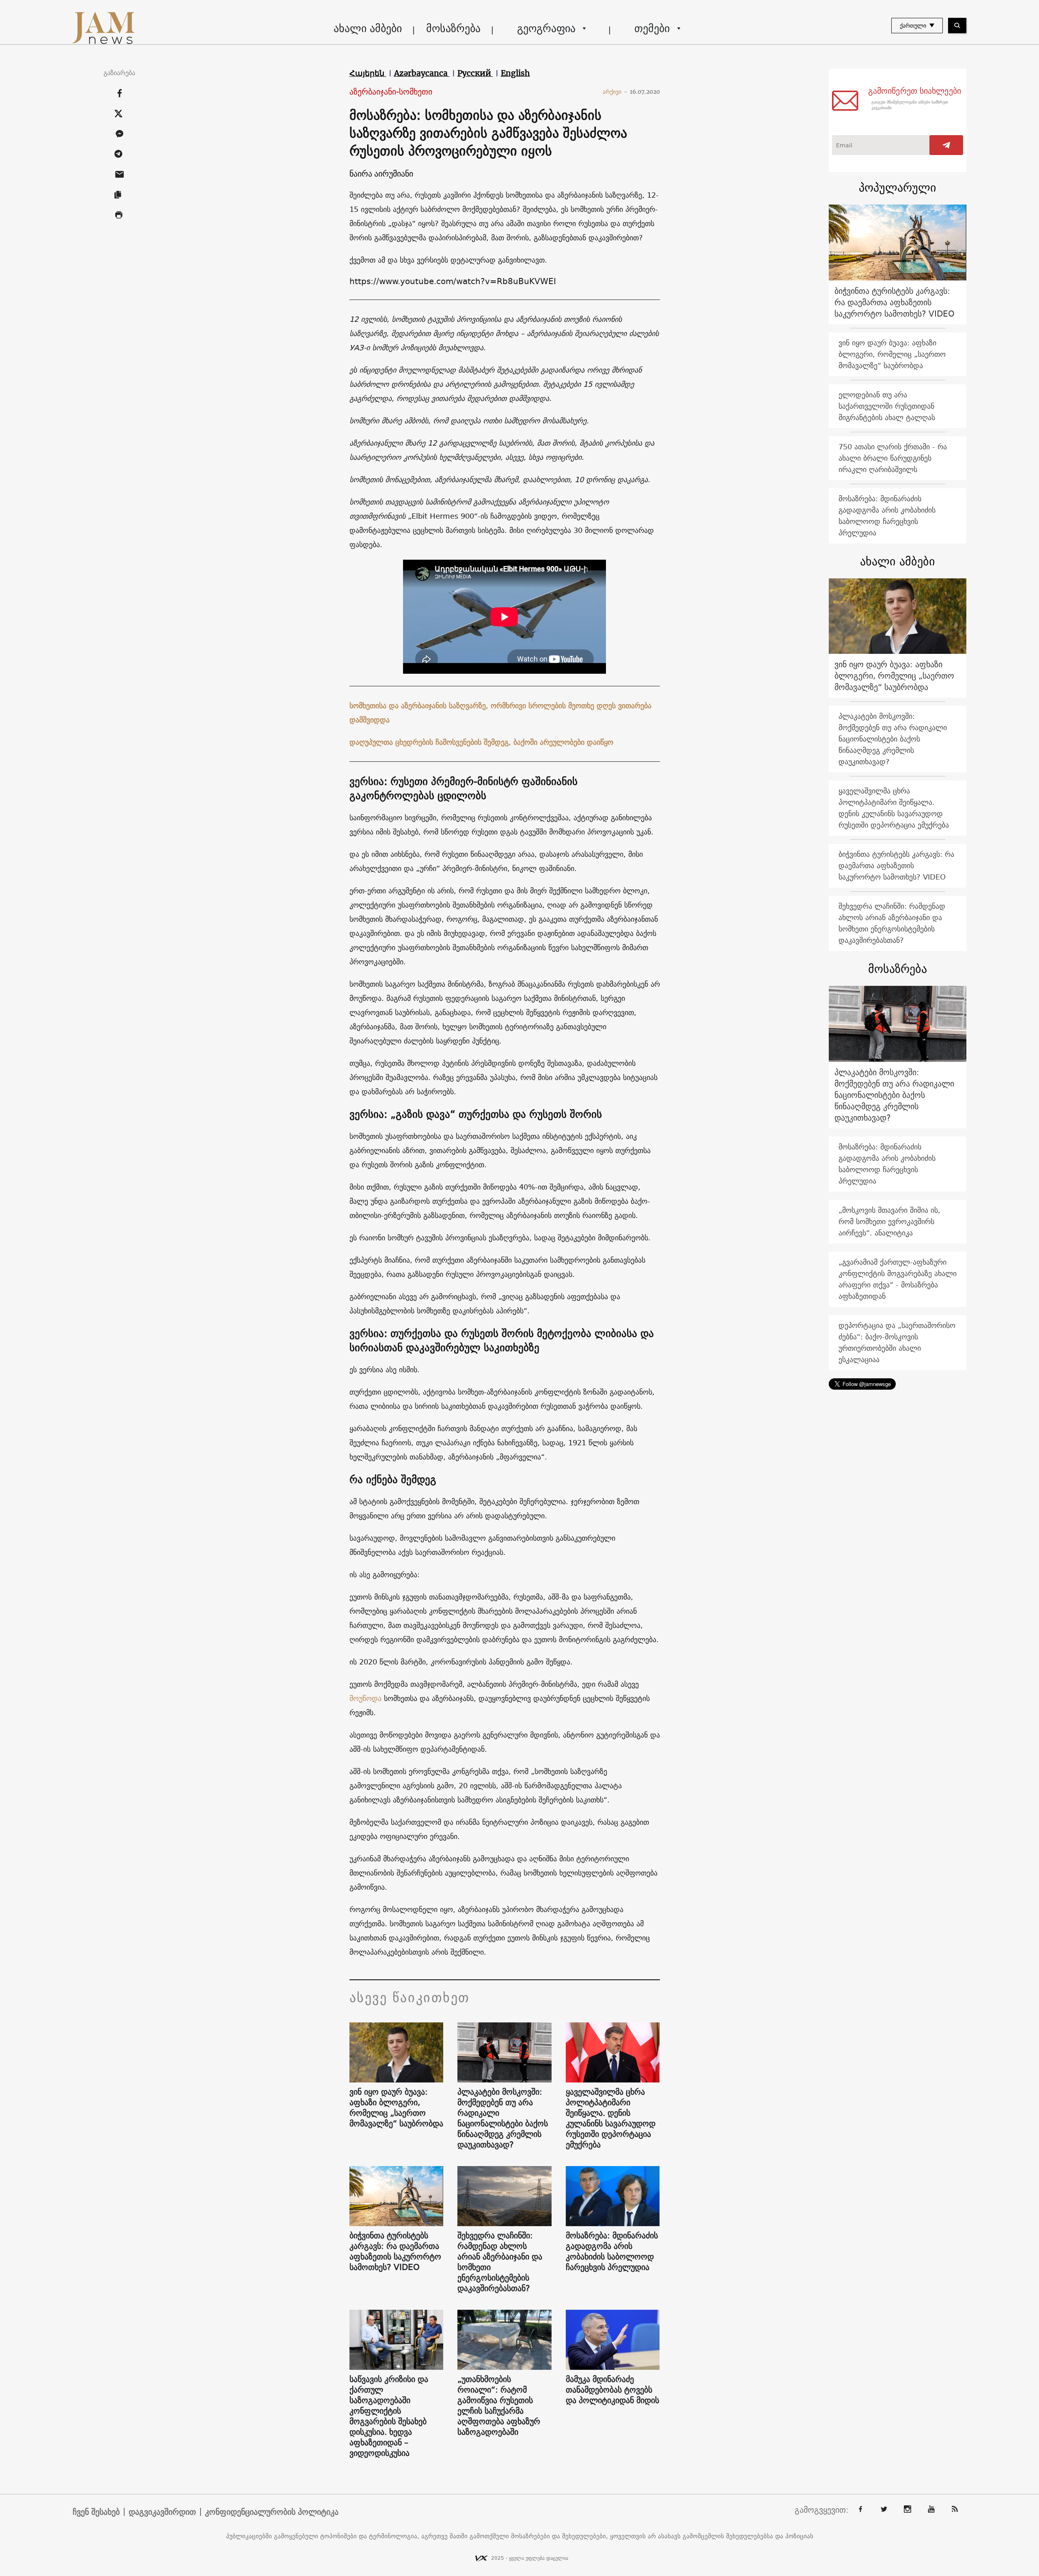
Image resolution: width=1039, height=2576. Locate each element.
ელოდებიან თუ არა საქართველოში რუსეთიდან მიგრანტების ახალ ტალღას (887, 406)
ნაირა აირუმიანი (381, 174)
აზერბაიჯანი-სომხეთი (391, 92)
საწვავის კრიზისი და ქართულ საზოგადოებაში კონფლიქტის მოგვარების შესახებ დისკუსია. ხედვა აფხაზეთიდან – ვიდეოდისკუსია (389, 2416)
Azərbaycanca (422, 73)
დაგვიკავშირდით (162, 2512)
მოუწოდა (365, 1698)
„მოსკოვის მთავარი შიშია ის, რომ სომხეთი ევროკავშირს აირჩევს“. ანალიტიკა (889, 1221)
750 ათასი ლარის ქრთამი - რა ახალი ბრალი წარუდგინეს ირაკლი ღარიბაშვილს (893, 458)
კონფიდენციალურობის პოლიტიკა (272, 2512)
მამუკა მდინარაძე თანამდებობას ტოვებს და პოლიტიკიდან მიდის (612, 2390)
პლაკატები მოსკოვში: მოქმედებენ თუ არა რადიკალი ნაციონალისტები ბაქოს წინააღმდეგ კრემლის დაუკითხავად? (503, 2118)
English (515, 73)
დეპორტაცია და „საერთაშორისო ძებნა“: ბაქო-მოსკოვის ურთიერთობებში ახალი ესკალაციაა (897, 1342)
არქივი (615, 92)
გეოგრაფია (546, 28)
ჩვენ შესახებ (96, 2512)
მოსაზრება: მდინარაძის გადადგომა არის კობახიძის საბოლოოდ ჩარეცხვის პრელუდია (612, 2251)
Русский (475, 73)
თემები (652, 28)
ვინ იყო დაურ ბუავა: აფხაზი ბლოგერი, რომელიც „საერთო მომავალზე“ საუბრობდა (396, 2108)
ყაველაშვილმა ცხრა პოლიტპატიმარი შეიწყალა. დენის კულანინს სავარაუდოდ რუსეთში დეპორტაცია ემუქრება (611, 2118)
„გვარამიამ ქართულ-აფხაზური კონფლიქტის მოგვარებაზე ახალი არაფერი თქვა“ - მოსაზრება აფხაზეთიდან (898, 1279)
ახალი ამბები (368, 28)
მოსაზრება (453, 28)
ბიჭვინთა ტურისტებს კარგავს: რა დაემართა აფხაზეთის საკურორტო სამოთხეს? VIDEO (395, 2251)
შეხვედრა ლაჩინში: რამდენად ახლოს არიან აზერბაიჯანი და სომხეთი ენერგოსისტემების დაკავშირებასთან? (500, 2262)
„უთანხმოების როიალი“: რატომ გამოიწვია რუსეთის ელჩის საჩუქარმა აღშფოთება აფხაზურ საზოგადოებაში (499, 2406)
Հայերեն (368, 73)
